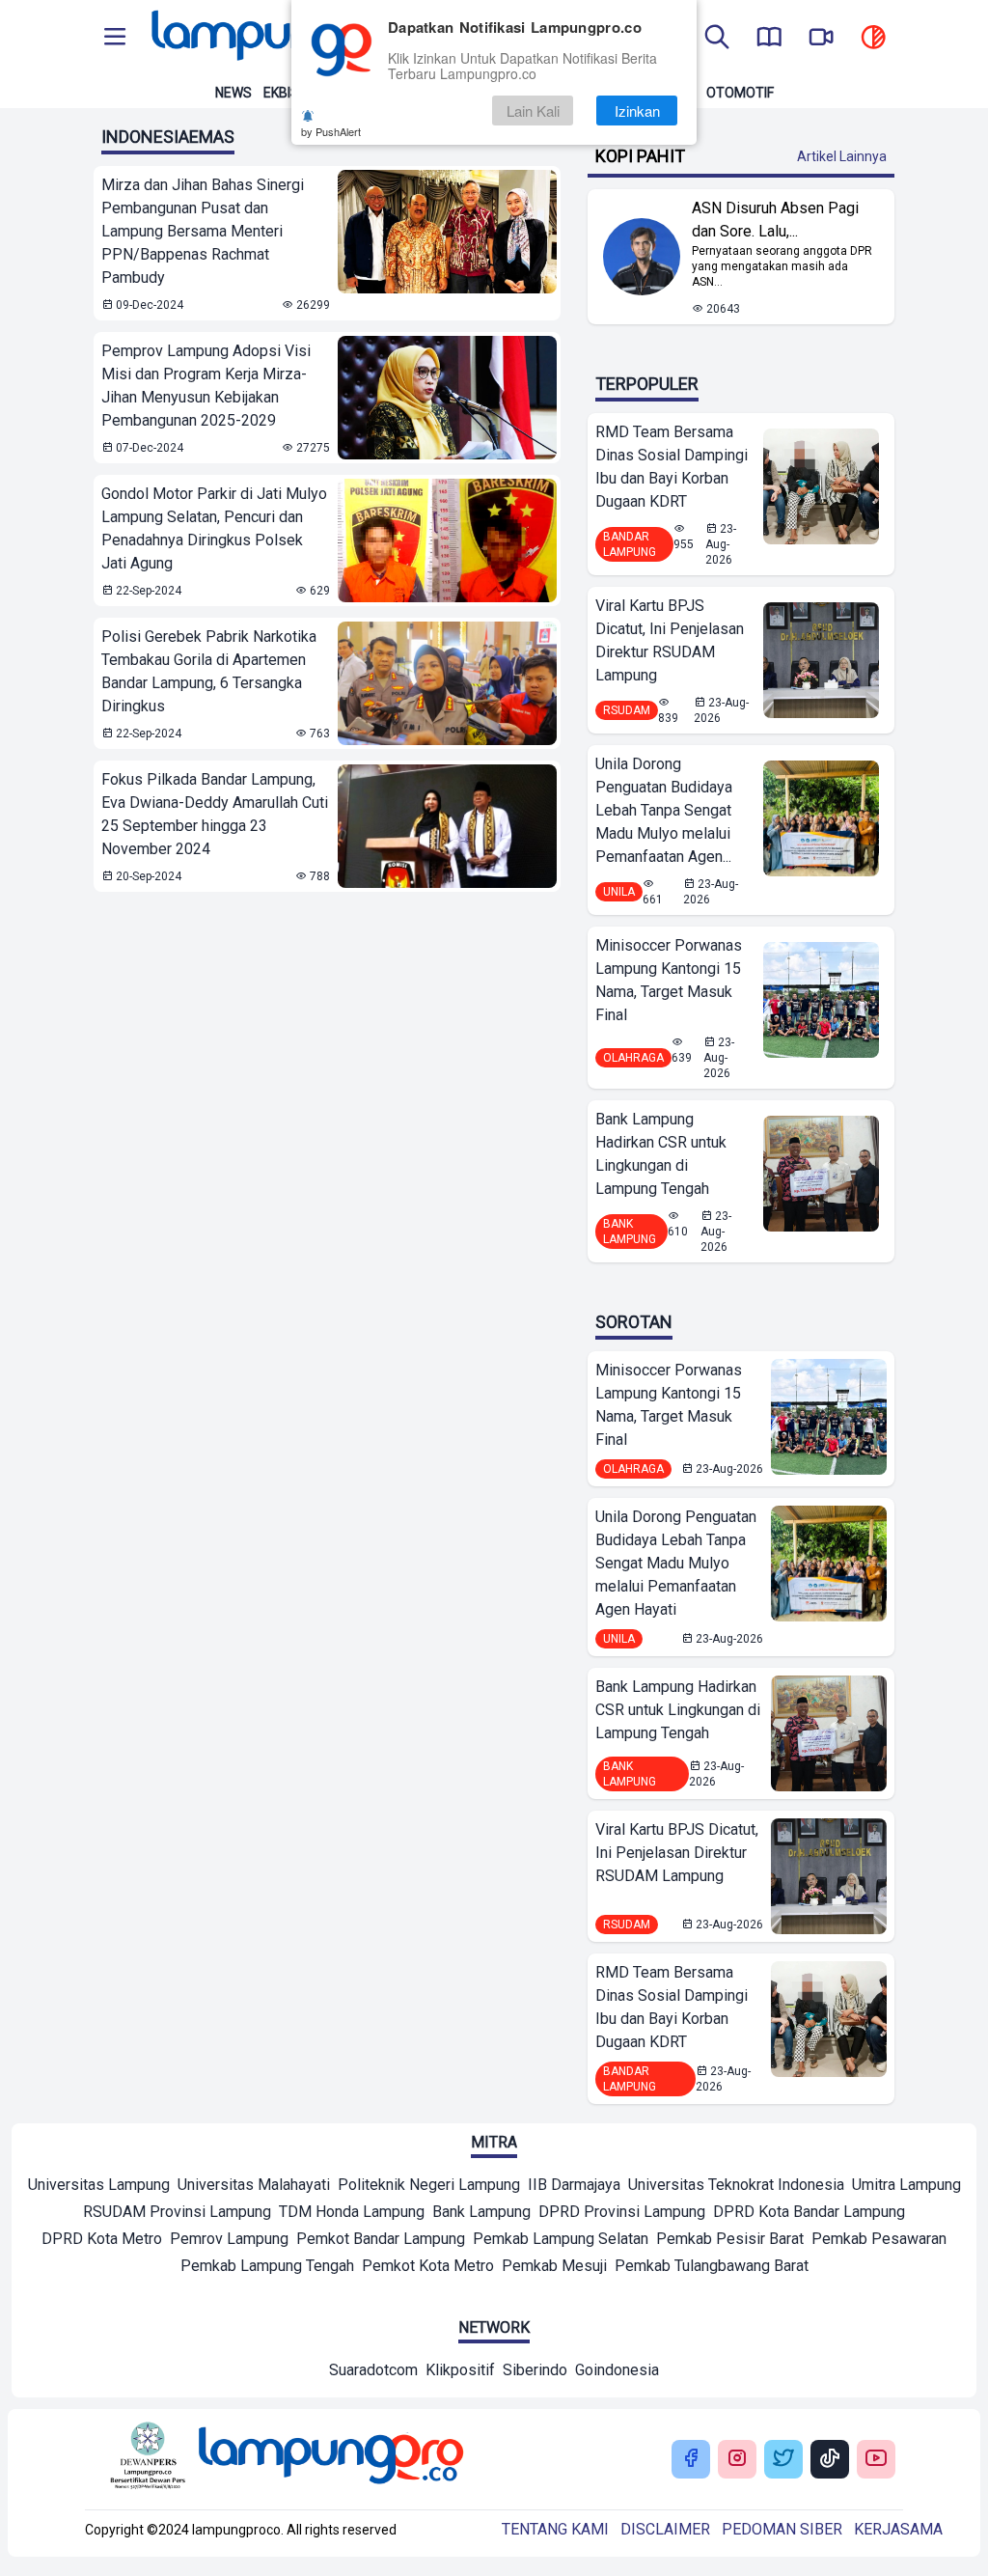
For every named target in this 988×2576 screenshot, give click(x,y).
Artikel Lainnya (842, 156)
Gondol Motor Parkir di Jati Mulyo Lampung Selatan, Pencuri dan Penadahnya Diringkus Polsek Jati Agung (214, 528)
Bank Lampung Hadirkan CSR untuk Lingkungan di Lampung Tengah (661, 1154)
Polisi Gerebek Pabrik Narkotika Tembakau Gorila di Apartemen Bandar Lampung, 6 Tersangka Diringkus (209, 671)
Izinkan (637, 111)
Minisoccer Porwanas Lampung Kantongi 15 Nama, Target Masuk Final (669, 980)
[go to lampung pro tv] (821, 39)
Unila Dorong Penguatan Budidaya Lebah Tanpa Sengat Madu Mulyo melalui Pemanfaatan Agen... (664, 810)
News (233, 93)
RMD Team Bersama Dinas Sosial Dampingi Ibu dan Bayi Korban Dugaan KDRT (672, 467)
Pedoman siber (782, 2529)
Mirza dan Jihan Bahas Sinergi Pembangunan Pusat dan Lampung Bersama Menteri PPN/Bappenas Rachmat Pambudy (203, 231)
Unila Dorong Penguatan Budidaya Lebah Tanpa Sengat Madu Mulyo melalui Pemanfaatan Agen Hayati (676, 1563)
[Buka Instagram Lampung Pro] (737, 2460)
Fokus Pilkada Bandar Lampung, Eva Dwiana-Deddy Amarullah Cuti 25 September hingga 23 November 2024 (215, 814)
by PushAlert (331, 131)
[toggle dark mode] (873, 39)
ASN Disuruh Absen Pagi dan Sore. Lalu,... (775, 220)
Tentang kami (555, 2529)
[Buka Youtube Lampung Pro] (876, 2460)
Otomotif (740, 93)
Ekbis (281, 93)
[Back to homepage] (282, 39)
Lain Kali (533, 111)
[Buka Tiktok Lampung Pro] (830, 2460)
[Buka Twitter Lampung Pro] (783, 2460)
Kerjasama (898, 2529)
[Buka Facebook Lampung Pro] (691, 2460)
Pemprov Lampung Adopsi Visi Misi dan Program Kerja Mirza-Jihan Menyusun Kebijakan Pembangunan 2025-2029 (206, 386)
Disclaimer (665, 2529)
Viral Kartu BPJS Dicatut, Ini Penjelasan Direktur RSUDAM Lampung (670, 640)
